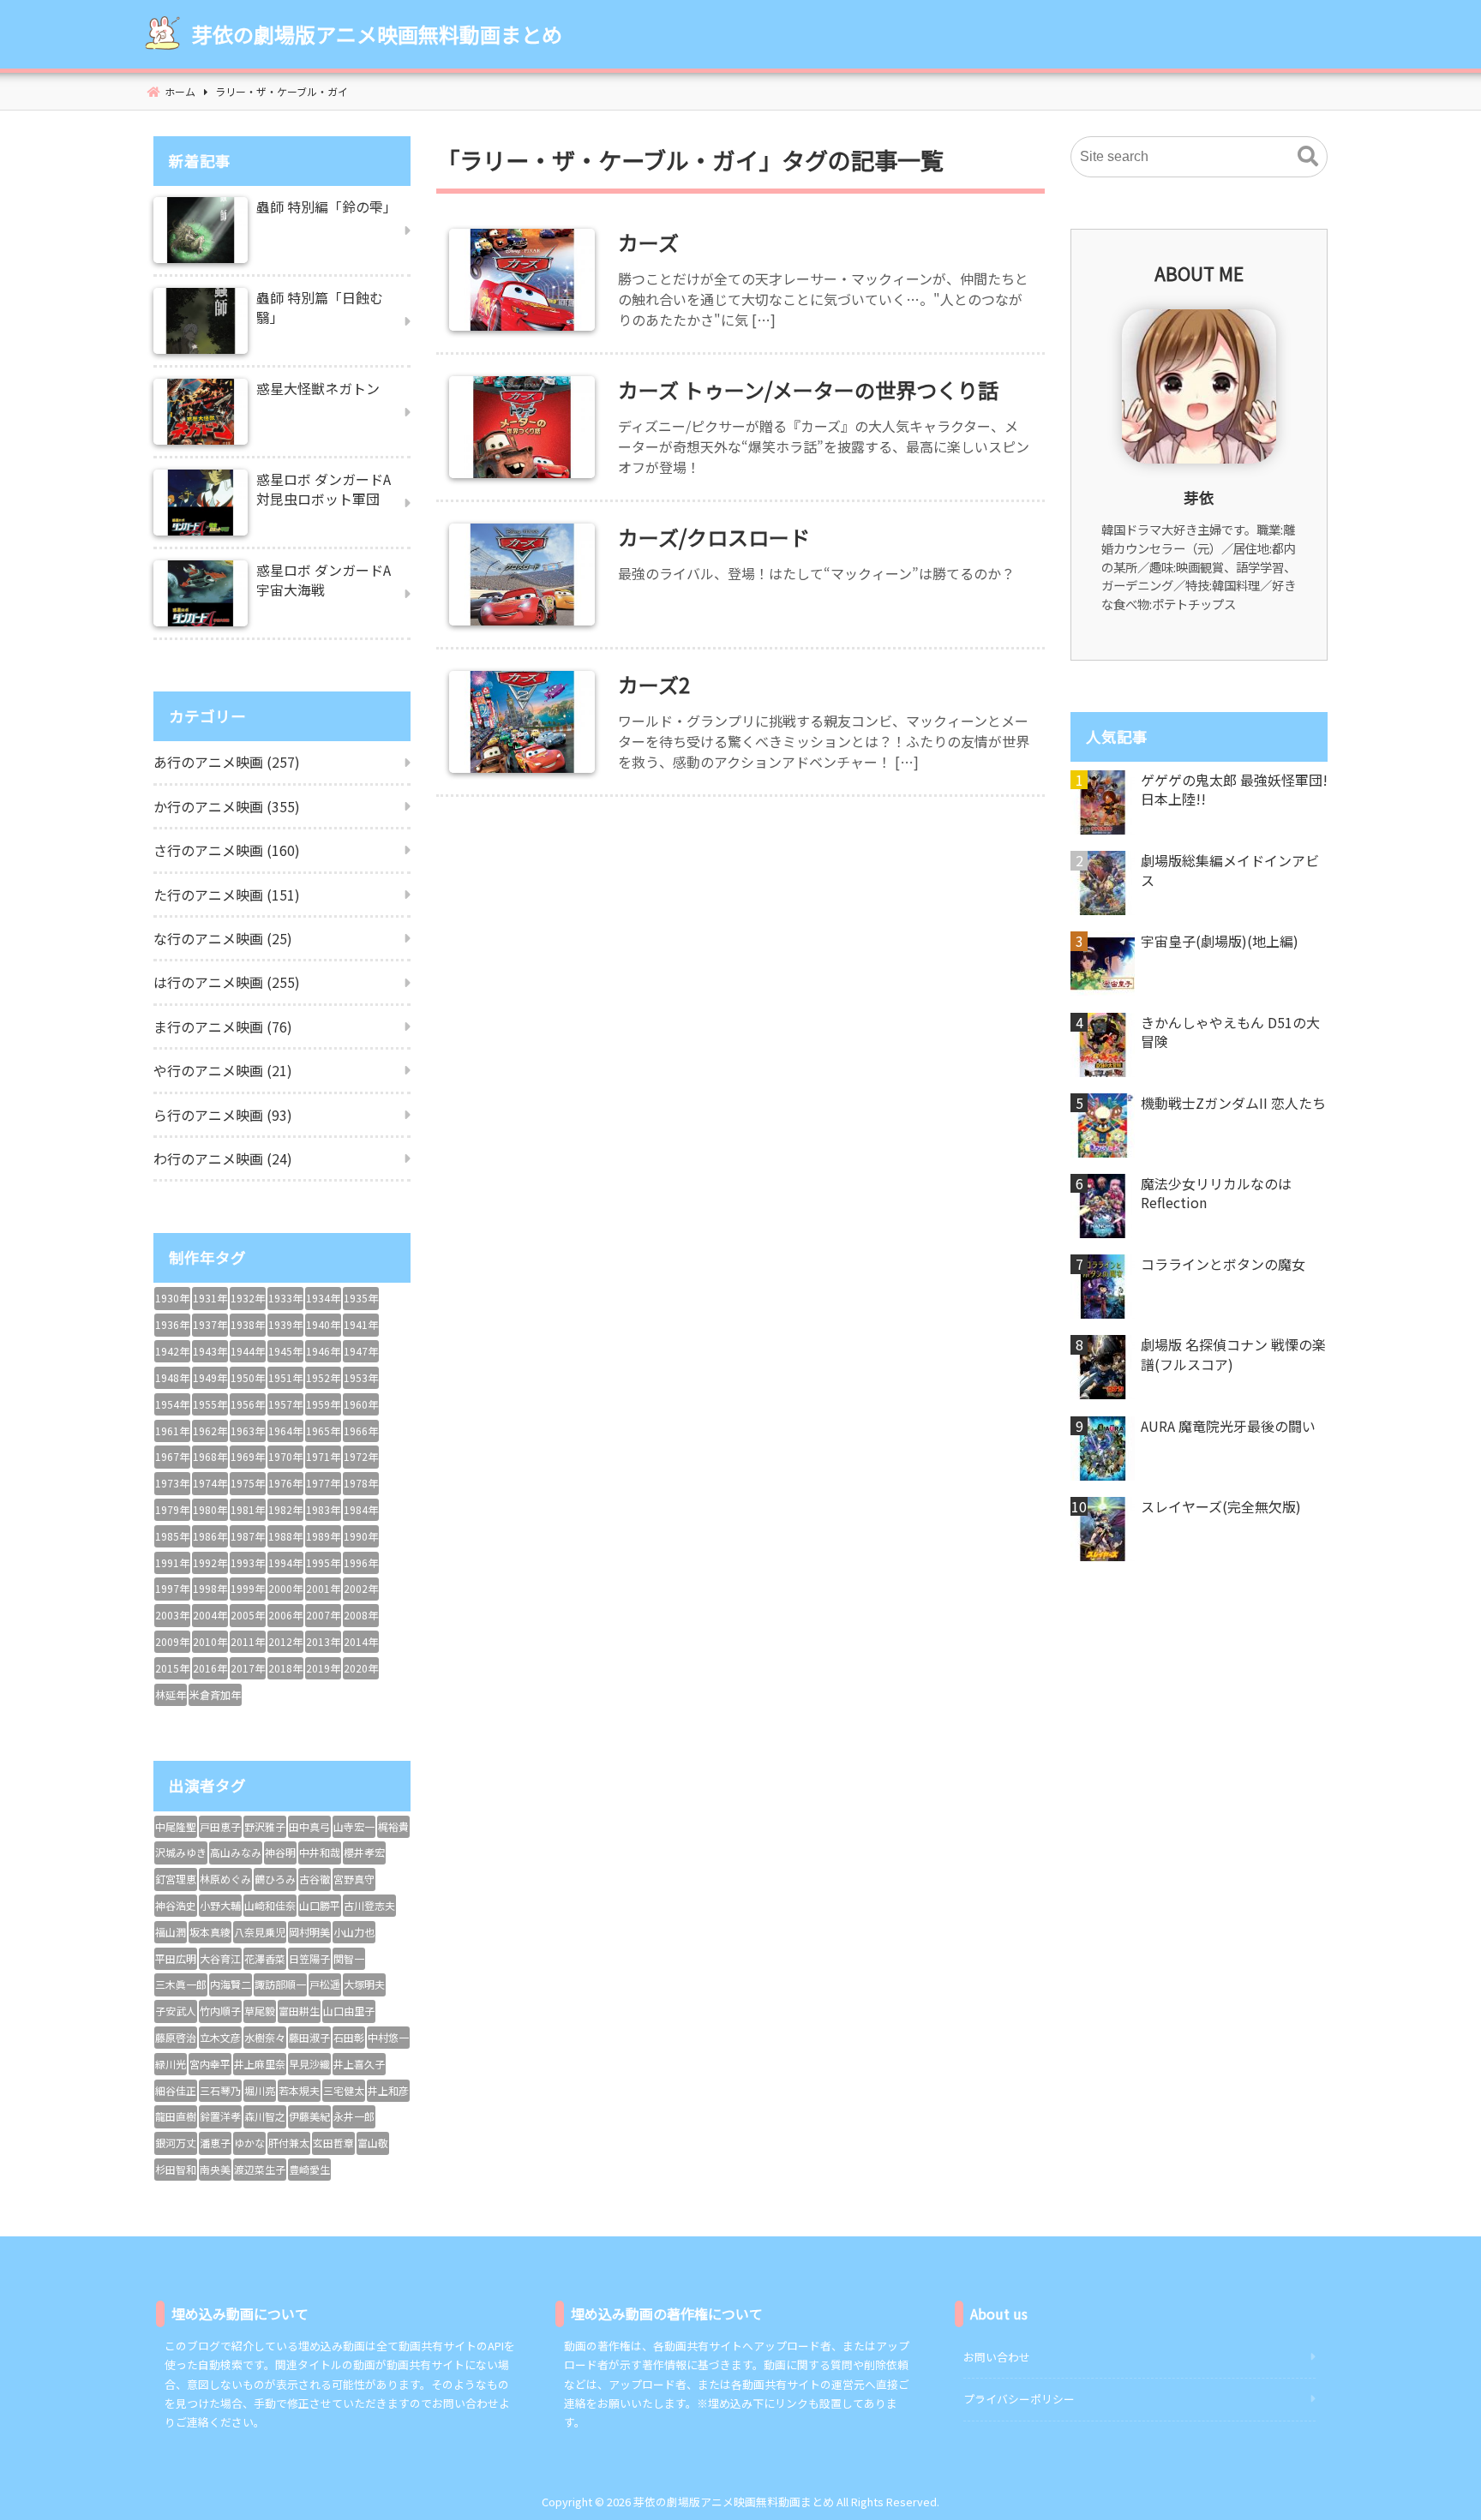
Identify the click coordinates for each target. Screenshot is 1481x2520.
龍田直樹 (176, 2116)
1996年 (361, 1562)
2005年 (248, 1615)
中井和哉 (320, 1852)
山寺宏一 (354, 1826)
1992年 (210, 1562)
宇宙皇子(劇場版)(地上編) (1220, 941)
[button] (1308, 157)
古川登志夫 (369, 1905)
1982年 (285, 1509)
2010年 (210, 1641)
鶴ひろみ (275, 1879)
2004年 (210, 1615)
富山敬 (373, 2143)
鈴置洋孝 (220, 2116)
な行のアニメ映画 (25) (223, 938)
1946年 (323, 1351)
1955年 (210, 1404)
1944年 (248, 1351)
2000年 (285, 1588)
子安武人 (176, 2011)
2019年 (323, 1668)
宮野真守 (354, 1879)
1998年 (210, 1588)
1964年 (285, 1431)
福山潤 (171, 1932)
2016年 (210, 1668)
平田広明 (176, 1958)
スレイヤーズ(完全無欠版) (1221, 1506)
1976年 (285, 1483)
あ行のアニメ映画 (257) (227, 762)
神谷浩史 (176, 1905)
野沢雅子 (265, 1826)
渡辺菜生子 (260, 2169)
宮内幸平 (210, 2064)
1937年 (210, 1324)
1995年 (323, 1562)
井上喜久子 (359, 2064)
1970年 (285, 1456)
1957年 (285, 1404)
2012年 (285, 1641)
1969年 (248, 1456)
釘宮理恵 (176, 1879)
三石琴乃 (220, 2090)
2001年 (323, 1588)
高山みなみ (236, 1852)
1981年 (248, 1509)
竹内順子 (220, 2011)
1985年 (172, 1536)
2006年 (285, 1615)
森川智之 (265, 2116)
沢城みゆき (181, 1852)
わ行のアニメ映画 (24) (223, 1158)
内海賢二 (231, 1984)
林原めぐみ (225, 1879)
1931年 (210, 1298)
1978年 (361, 1483)
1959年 (323, 1404)
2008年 (361, 1615)
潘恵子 (215, 2143)
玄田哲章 (333, 2143)
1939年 (285, 1324)
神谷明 (280, 1852)
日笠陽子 (309, 1958)
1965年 (323, 1431)
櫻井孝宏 (364, 1852)
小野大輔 (220, 1905)
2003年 (172, 1615)
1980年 (210, 1509)
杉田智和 (176, 2169)
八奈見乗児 (260, 1932)
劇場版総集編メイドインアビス (1230, 870)
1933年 (285, 1298)
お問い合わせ (997, 2357)
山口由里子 (349, 2011)
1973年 (172, 1483)
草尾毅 (260, 2011)
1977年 (323, 1483)
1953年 (361, 1377)
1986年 (210, 1536)
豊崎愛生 (309, 2169)
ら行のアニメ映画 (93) (223, 1115)
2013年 (323, 1641)
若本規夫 (299, 2090)
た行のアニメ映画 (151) (227, 895)
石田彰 (349, 2037)
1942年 (172, 1351)
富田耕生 (299, 2011)
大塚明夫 (364, 1984)
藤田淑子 (309, 2037)
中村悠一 (388, 2037)
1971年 (323, 1456)
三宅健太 (344, 2090)
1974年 (210, 1483)
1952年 (323, 1377)
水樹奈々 (265, 2037)
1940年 (323, 1324)
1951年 (285, 1377)
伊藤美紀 (309, 2116)
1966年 (361, 1431)
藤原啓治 (176, 2037)
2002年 (361, 1588)
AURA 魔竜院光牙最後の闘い (1228, 1426)
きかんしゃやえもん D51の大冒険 (1230, 1032)
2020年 (361, 1668)
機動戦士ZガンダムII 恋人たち (1233, 1103)
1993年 (248, 1562)
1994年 (285, 1562)
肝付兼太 (289, 2143)
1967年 (172, 1456)
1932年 (248, 1298)
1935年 (361, 1298)
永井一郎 (354, 2116)
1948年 (172, 1377)
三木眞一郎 (181, 1984)
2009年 (172, 1641)
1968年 (210, 1456)
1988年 (285, 1536)
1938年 (248, 1324)
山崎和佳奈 (270, 1905)
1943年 (210, 1351)
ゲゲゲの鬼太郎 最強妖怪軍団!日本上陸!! (1234, 790)
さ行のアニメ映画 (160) (227, 850)
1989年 (323, 1536)
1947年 (361, 1351)
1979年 (172, 1509)
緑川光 (171, 2064)
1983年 (323, 1509)
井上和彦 (388, 2090)
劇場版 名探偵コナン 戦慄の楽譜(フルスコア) (1233, 1354)
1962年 (210, 1431)
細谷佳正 (176, 2090)
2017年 (248, 1668)
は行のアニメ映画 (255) (227, 982)
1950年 (248, 1377)
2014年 (361, 1641)
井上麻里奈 (260, 2064)
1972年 (361, 1456)
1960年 (361, 1404)
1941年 (361, 1324)
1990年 (361, 1536)
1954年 (172, 1404)
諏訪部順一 (280, 1984)
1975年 (248, 1483)
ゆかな (249, 2143)
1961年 (172, 1431)
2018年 (285, 1668)
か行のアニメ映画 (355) (227, 806)
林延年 (171, 1694)
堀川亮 (260, 2090)
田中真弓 (309, 1826)
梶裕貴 (393, 1826)
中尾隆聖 (176, 1826)
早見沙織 (309, 2064)
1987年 (248, 1536)
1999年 (248, 1588)
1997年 (172, 1588)
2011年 (248, 1641)
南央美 (215, 2169)
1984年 (361, 1509)
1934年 (323, 1298)
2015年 (172, 1668)
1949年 (210, 1377)
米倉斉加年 (215, 1694)
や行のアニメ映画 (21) (223, 1070)
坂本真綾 (210, 1932)
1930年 (172, 1298)
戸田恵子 (220, 1826)
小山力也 (354, 1932)
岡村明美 (309, 1932)
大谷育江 (220, 1958)
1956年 (248, 1404)
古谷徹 (315, 1879)
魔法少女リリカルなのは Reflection (1216, 1193)
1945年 (285, 1351)
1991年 (172, 1562)
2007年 (323, 1615)
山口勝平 (320, 1905)
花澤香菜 (265, 1958)
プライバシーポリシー (1019, 2399)
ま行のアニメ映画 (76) (223, 1027)
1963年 (248, 1431)
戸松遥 (325, 1984)
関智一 (349, 1958)
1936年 (172, 1324)
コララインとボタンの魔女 (1223, 1264)
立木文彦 (220, 2037)
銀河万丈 (176, 2143)
